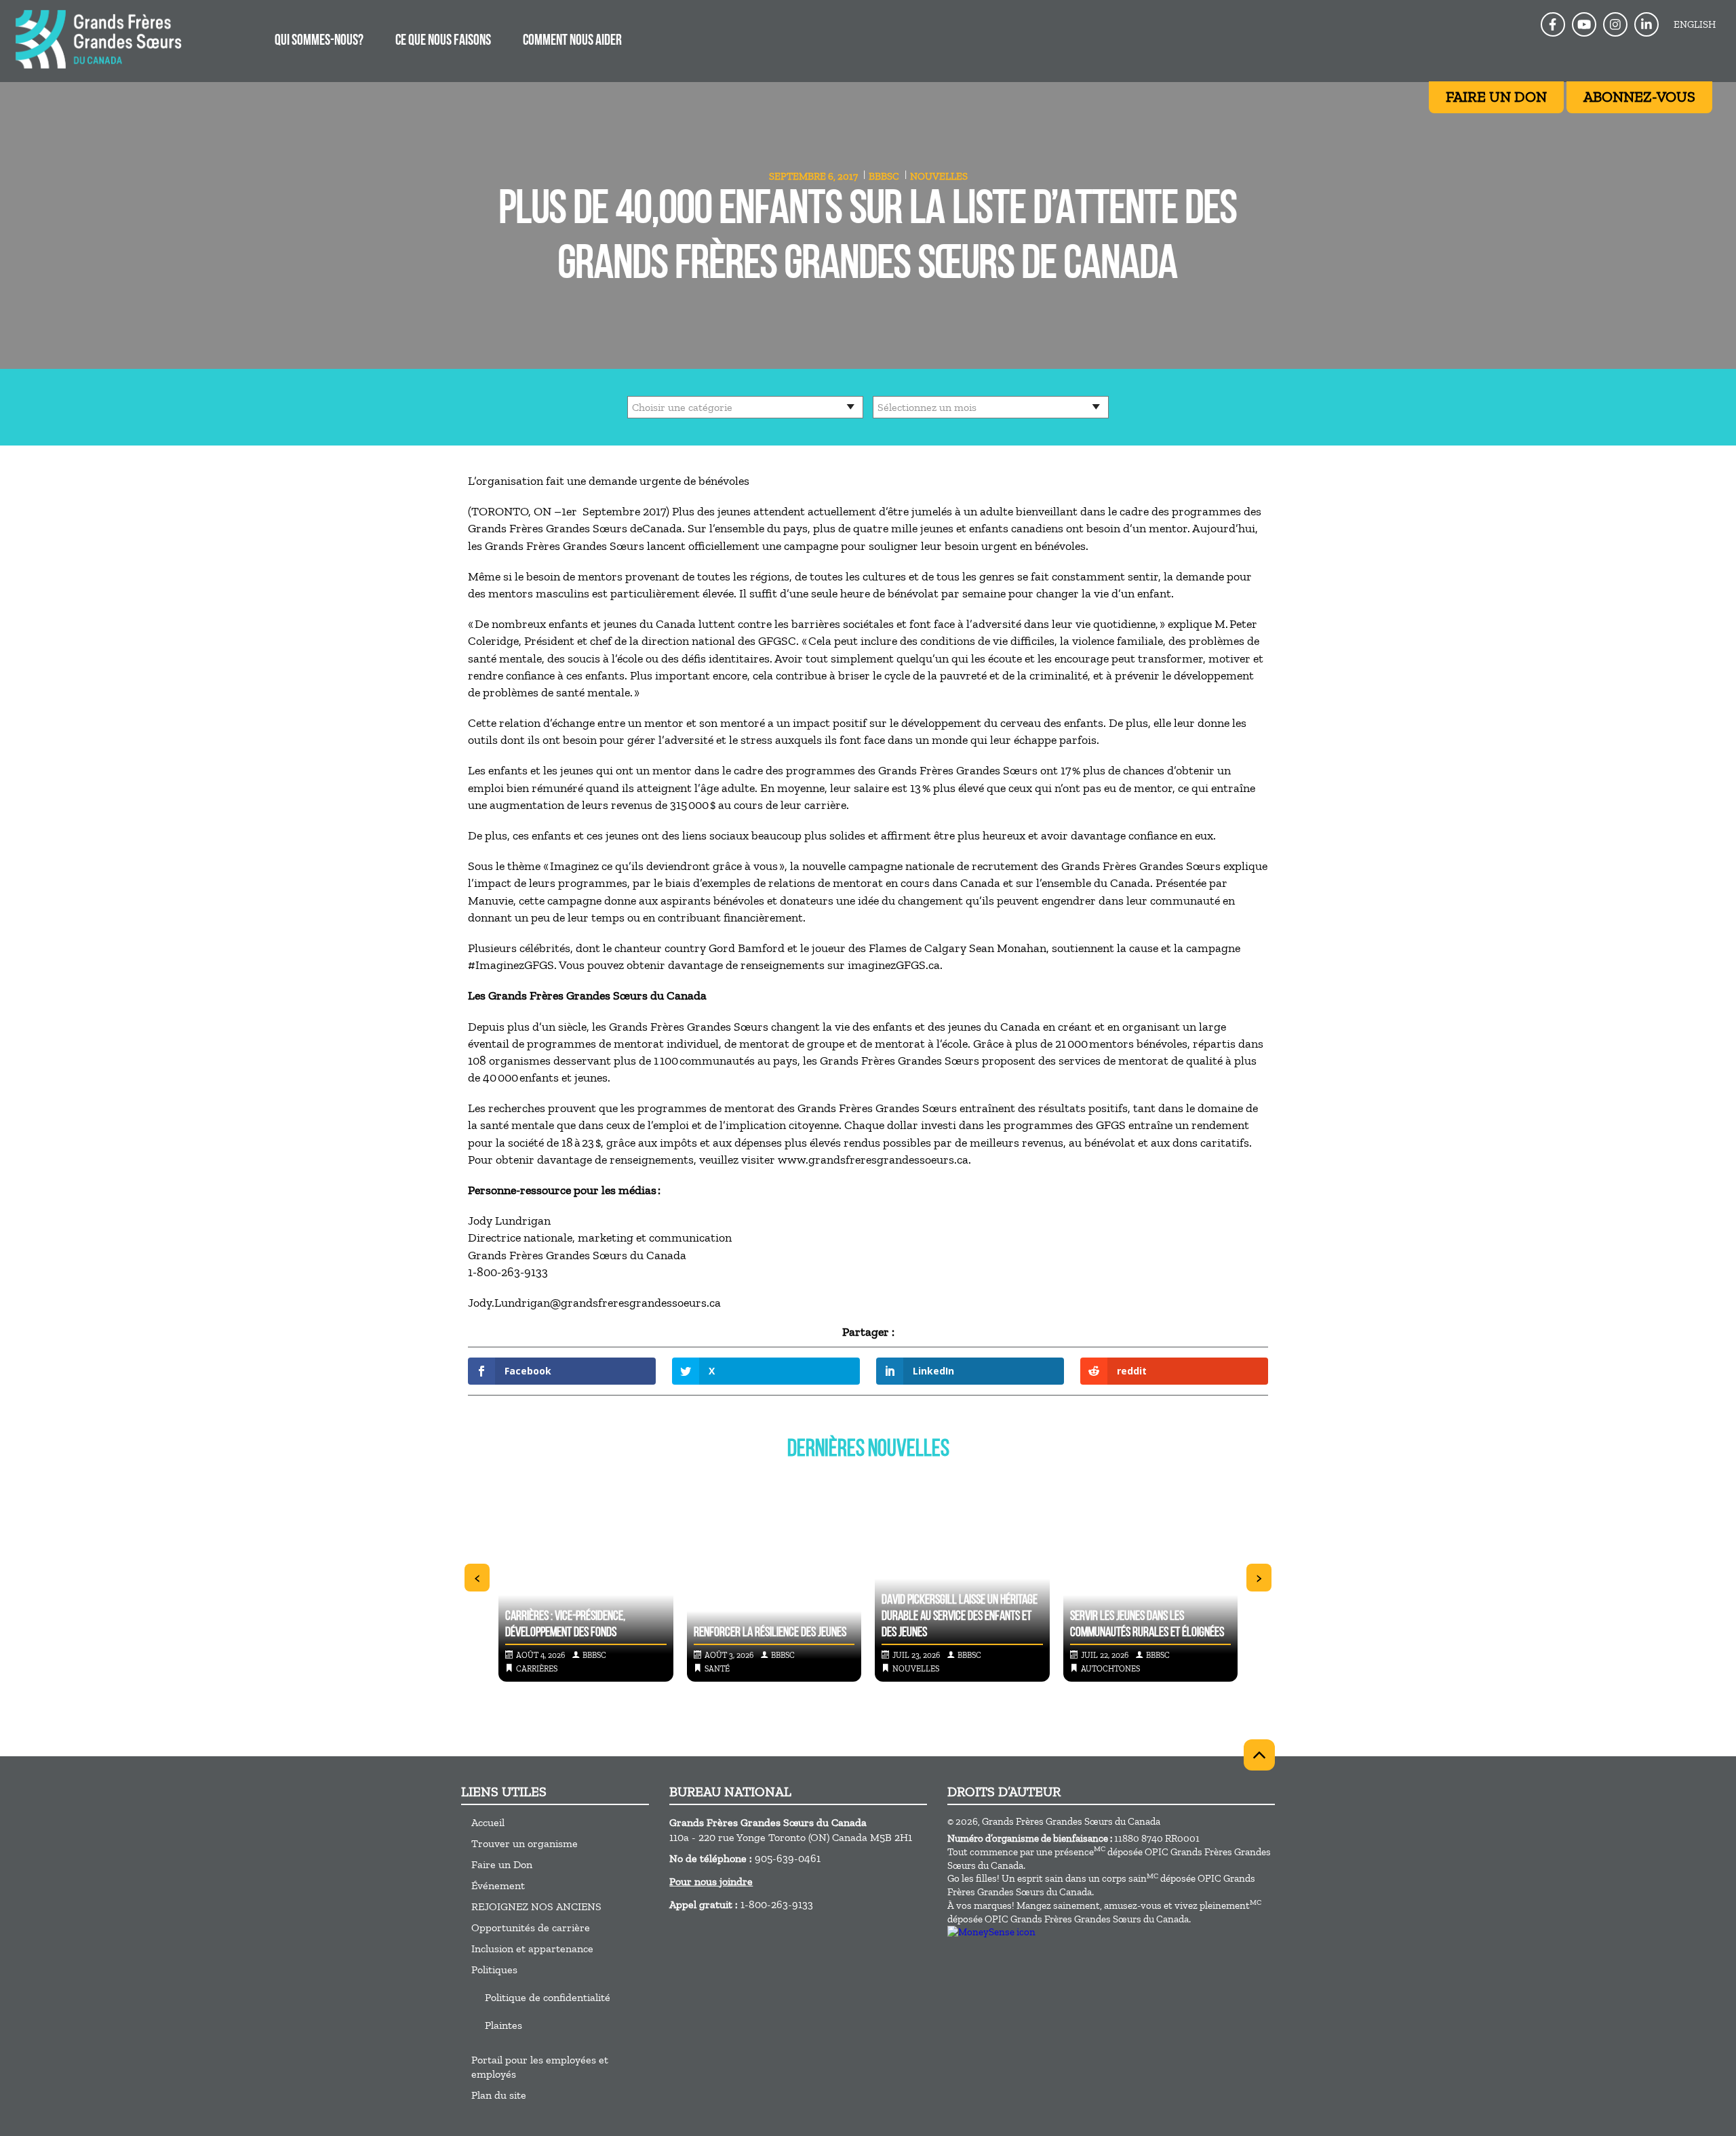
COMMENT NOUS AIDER (572, 41)
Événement (498, 1885)
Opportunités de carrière (531, 1927)
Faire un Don (502, 1864)
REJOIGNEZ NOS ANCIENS (536, 1906)
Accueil (488, 1822)
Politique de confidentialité (548, 1997)
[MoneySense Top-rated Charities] (991, 1932)
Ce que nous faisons (443, 41)
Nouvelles (939, 176)
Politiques (494, 1970)
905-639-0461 (788, 1858)
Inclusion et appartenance (532, 1949)
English (1695, 24)
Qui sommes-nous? (319, 41)
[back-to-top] (1259, 1755)
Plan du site (499, 2095)
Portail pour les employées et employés (540, 2067)
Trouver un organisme (525, 1843)
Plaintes (504, 2025)
